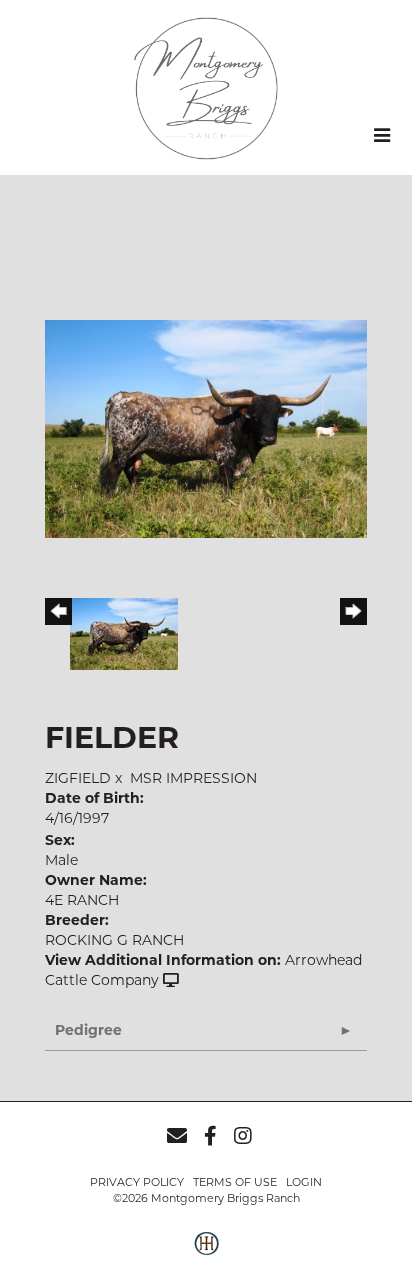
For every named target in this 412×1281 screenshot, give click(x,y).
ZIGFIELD (78, 778)
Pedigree (88, 1030)
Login (304, 1182)
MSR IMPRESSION (193, 778)
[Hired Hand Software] (206, 1254)
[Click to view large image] (206, 427)
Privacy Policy (137, 1182)
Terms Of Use (235, 1182)
